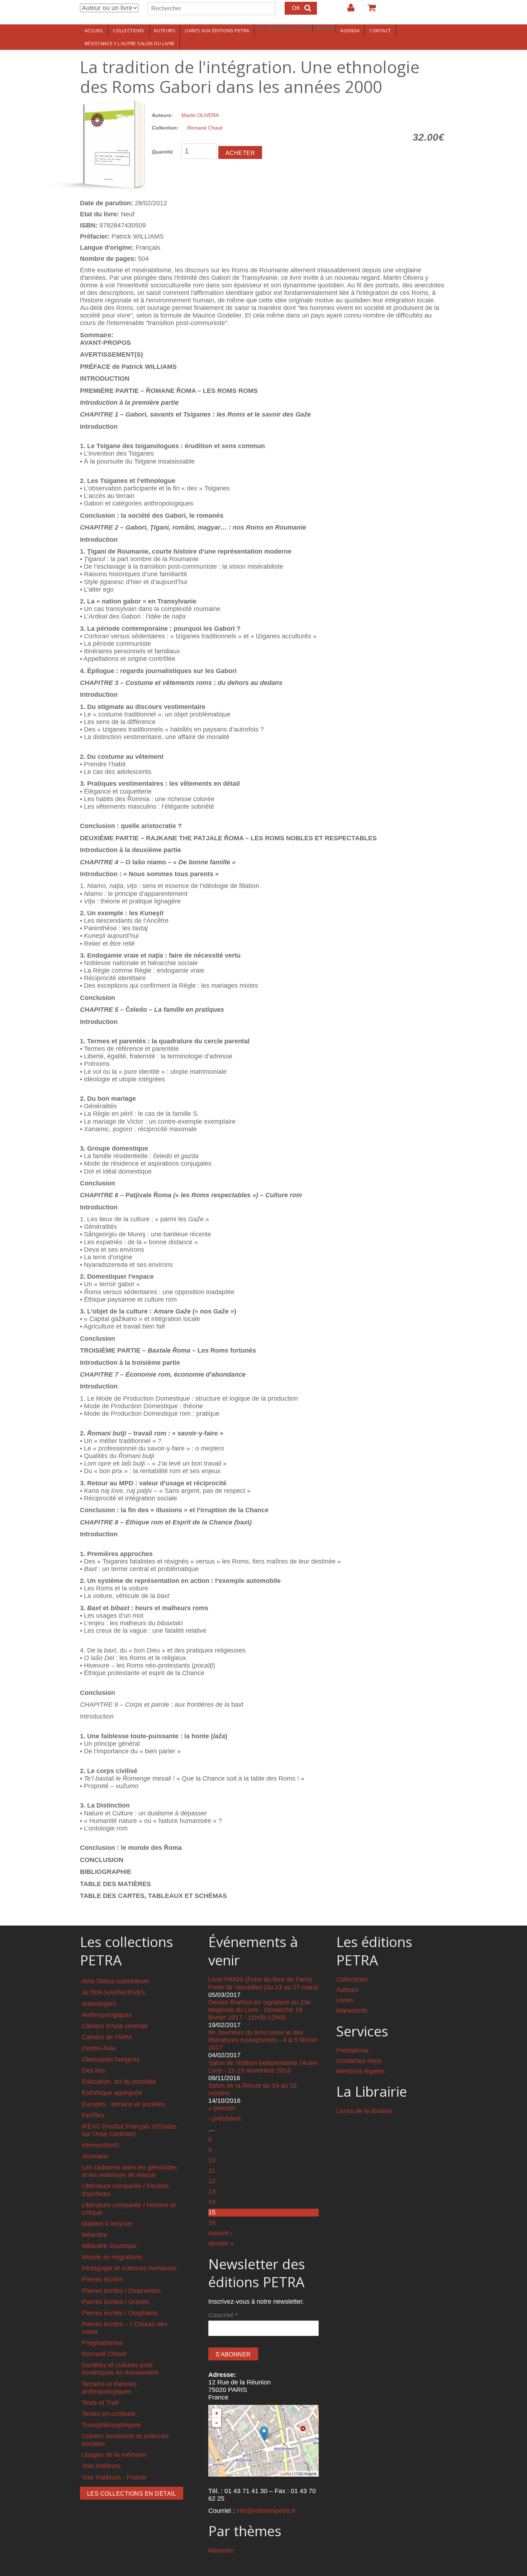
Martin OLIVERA (200, 115)
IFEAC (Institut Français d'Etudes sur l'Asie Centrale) (129, 2130)
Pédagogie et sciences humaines (129, 2268)
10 (212, 2160)
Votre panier (369, 10)
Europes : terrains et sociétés (124, 2104)
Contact (380, 30)
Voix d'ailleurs (101, 2466)
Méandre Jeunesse (109, 2246)
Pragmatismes (102, 2343)
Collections (129, 30)
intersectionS (100, 2145)
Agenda (350, 30)
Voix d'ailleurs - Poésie (114, 2477)
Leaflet (285, 2474)
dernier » (221, 2243)
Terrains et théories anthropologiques (109, 2388)
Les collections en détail (132, 2494)
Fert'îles (93, 2115)
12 (212, 2181)
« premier (222, 2108)
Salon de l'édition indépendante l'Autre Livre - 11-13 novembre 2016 (263, 2067)
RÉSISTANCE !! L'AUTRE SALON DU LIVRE (130, 43)
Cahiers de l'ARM (107, 2037)
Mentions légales (360, 2071)
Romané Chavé (205, 128)
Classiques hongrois (111, 2059)
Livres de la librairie (364, 2111)
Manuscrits (352, 2011)
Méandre (94, 2235)
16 (212, 2223)
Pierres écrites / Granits (115, 2302)
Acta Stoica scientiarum (115, 1981)
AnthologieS (99, 2004)
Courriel (223, 2315)
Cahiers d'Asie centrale (115, 2026)
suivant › (220, 2233)
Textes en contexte (109, 2414)
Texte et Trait (100, 2403)
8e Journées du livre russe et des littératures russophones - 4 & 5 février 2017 (263, 2040)
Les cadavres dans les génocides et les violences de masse (129, 2171)
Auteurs (165, 30)
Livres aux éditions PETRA (217, 30)
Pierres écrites (102, 2279)
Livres (345, 2000)
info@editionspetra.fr (266, 2511)
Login (347, 10)
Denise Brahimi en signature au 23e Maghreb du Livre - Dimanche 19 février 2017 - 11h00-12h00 (260, 2010)
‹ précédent (225, 2119)
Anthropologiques (107, 2015)
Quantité (162, 152)
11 (212, 2171)
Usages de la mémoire (114, 2455)
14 (212, 2202)
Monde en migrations (112, 2257)
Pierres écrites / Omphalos (120, 2313)
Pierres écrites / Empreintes (121, 2291)
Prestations (352, 2050)
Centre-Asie (99, 2048)
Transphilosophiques (111, 2425)
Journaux (95, 2156)
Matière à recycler (107, 2224)
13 (212, 2191)
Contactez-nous (359, 2061)
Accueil (94, 30)
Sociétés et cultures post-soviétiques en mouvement (120, 2369)
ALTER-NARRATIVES (113, 1993)
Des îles (93, 2070)
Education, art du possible (119, 2082)
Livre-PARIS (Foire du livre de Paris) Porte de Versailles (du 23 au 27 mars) (263, 1983)
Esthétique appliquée (112, 2093)
